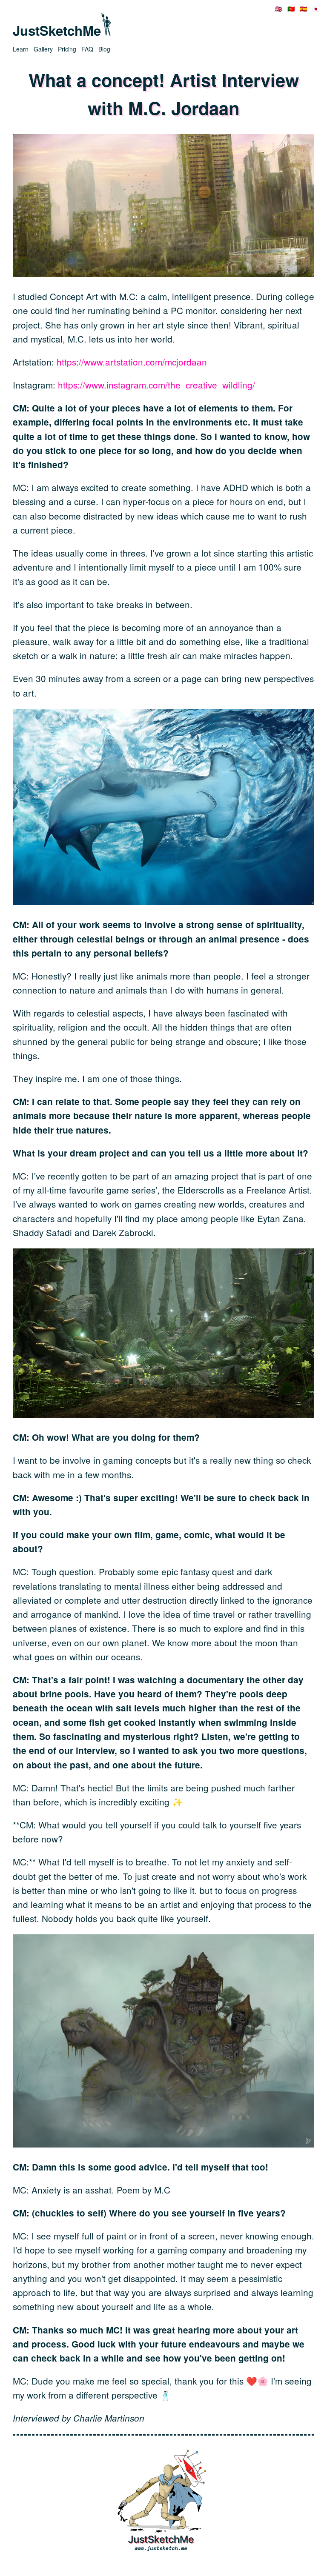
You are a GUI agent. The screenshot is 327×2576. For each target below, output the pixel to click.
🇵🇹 (291, 9)
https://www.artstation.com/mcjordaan (132, 362)
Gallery (43, 49)
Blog (104, 49)
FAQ (87, 49)
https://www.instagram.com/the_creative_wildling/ (156, 385)
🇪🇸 (303, 9)
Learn (21, 49)
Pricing (67, 49)
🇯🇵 (316, 9)
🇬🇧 (279, 9)
